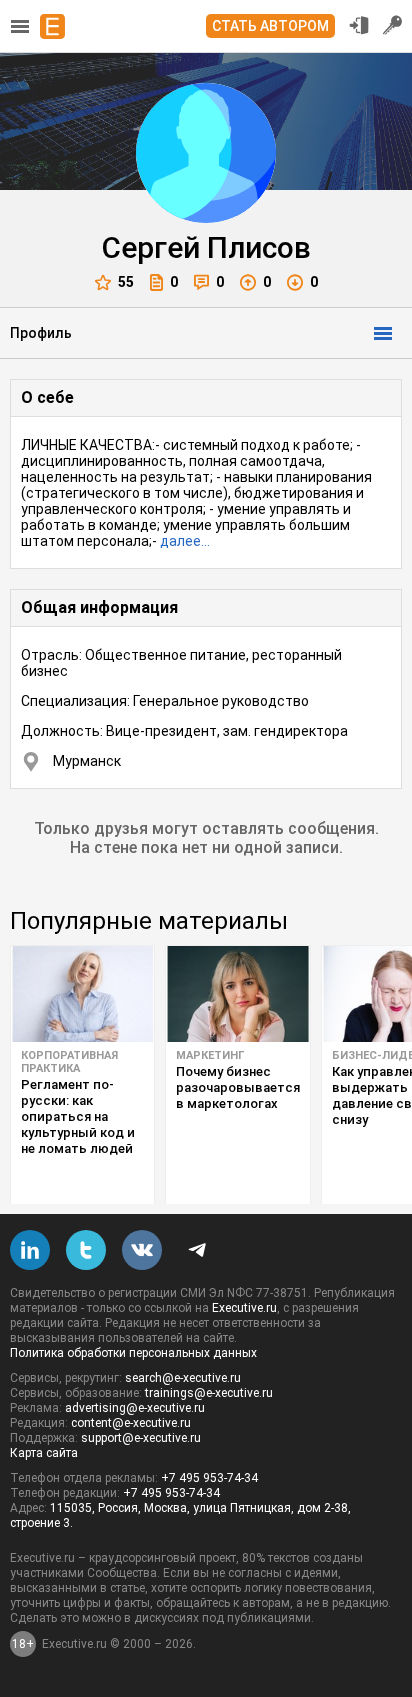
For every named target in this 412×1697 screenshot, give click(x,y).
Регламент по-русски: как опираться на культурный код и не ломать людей (78, 1116)
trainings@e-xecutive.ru (209, 1393)
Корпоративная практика (69, 1062)
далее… (185, 541)
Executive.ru (244, 1308)
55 (126, 282)
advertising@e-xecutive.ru (135, 1408)
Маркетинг (210, 1055)
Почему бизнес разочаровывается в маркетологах (238, 1087)
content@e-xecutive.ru (131, 1423)
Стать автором (270, 26)
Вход (359, 25)
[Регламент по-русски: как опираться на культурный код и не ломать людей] (82, 994)
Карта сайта (44, 1453)
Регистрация (393, 25)
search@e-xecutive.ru (183, 1378)
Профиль (41, 333)
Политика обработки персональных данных (133, 1353)
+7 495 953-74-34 (209, 1478)
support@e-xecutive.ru (141, 1438)
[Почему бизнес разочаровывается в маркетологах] (238, 994)
